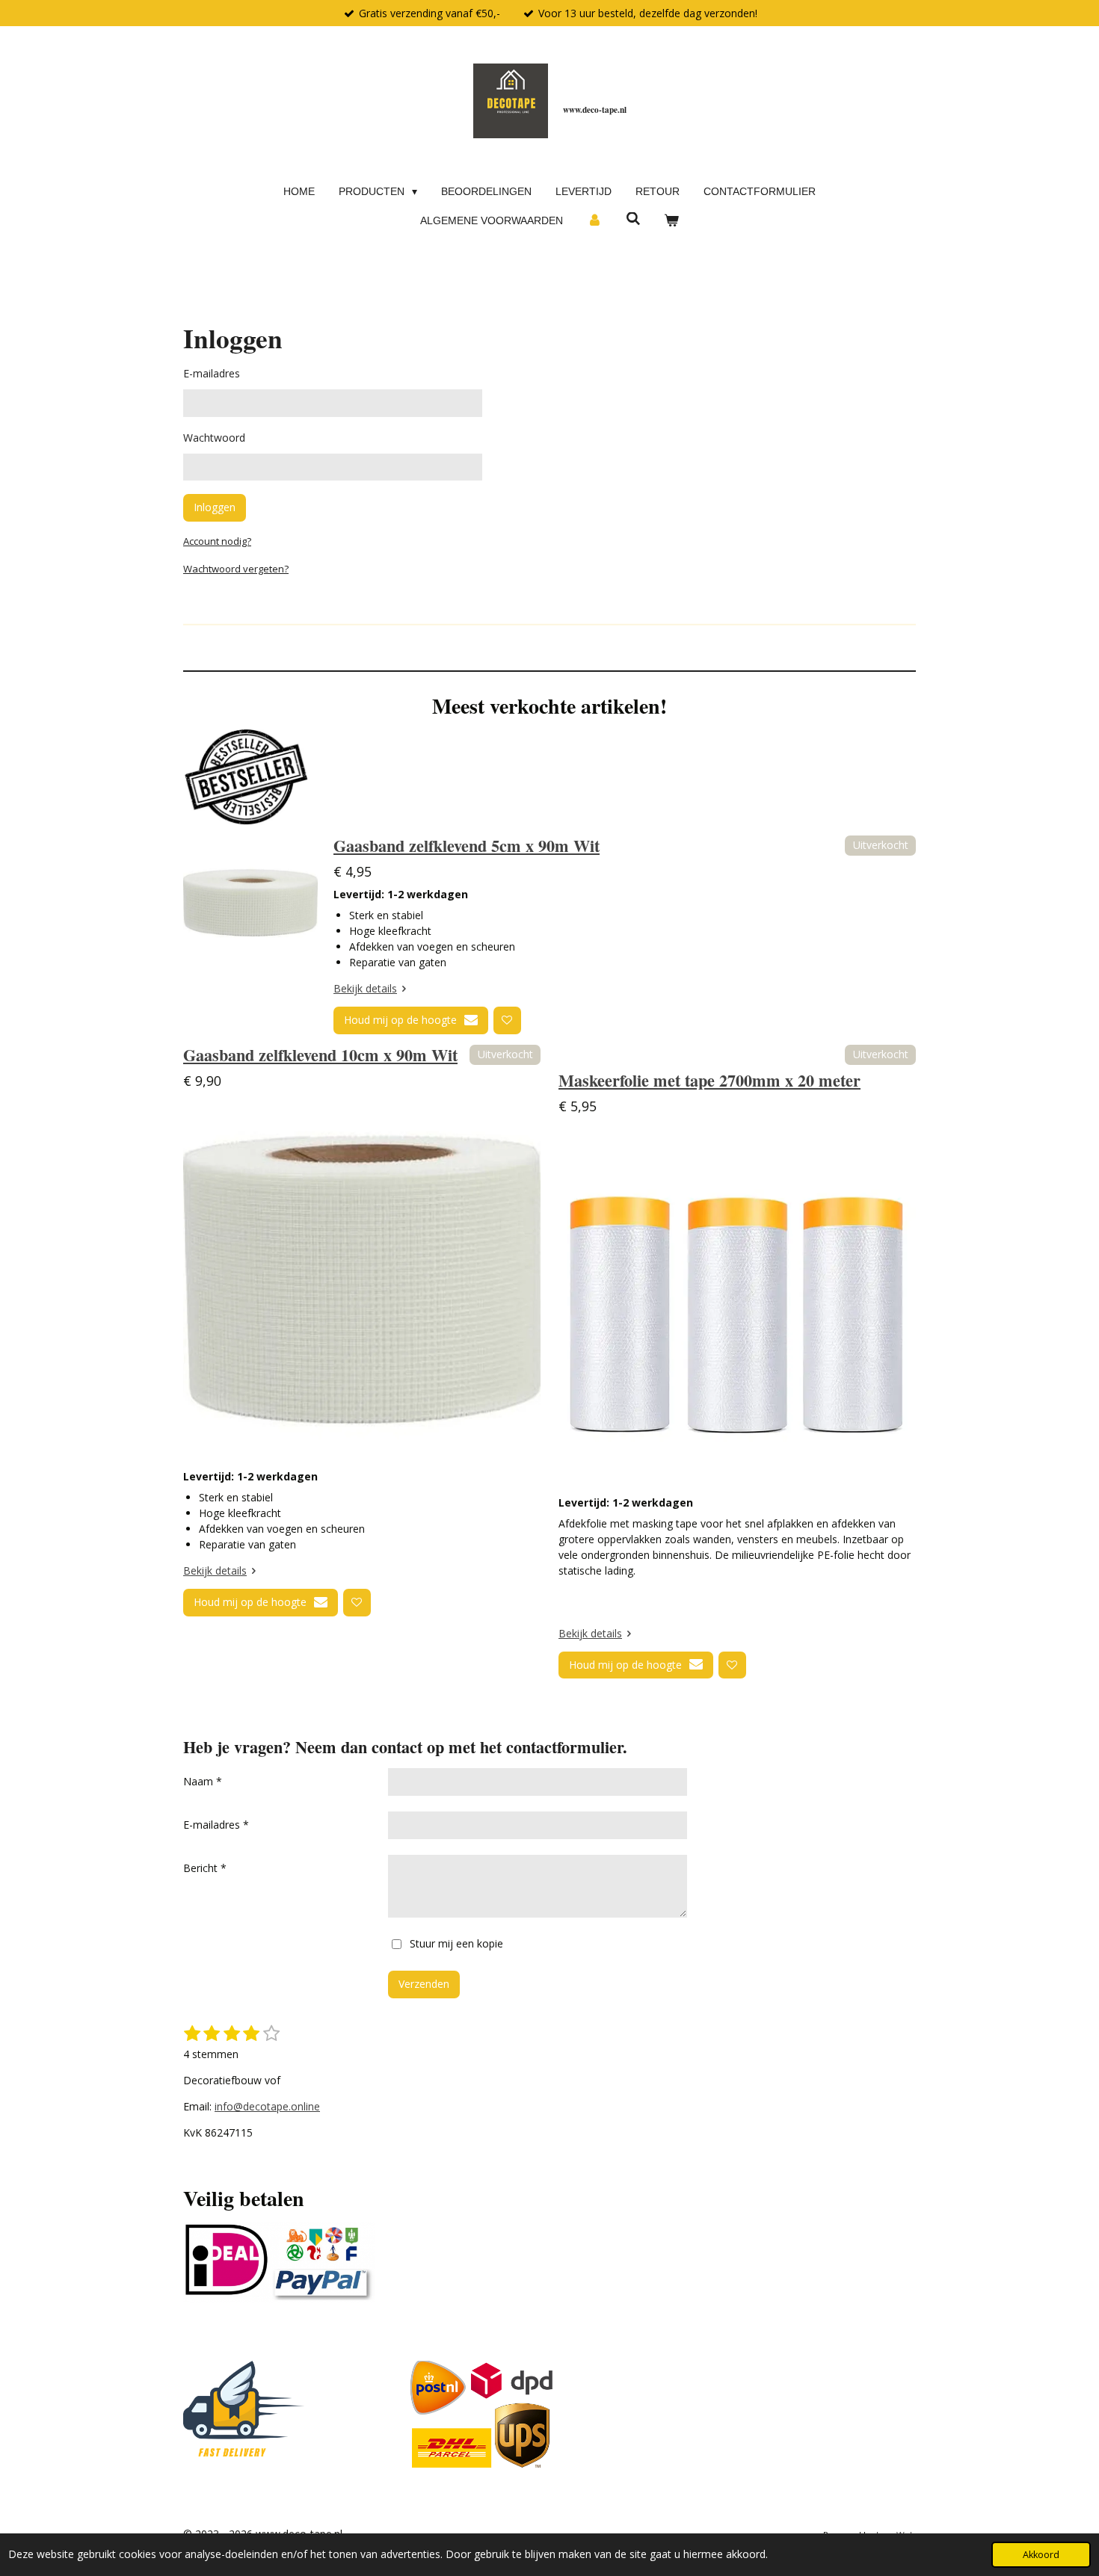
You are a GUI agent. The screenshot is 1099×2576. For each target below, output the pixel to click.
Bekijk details (365, 988)
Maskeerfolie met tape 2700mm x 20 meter (709, 1080)
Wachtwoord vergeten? (236, 569)
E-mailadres (212, 373)
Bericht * (205, 1868)
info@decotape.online (267, 2106)
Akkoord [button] (1041, 2555)
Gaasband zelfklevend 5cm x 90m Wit (467, 846)
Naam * (203, 1781)
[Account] (594, 221)
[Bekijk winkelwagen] (671, 221)
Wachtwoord (214, 438)
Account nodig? (217, 541)
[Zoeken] (633, 219)
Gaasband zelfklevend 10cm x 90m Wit (320, 1055)
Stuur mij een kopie (456, 1943)
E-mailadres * (216, 1825)
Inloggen (215, 507)
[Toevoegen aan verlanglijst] (507, 1020)
